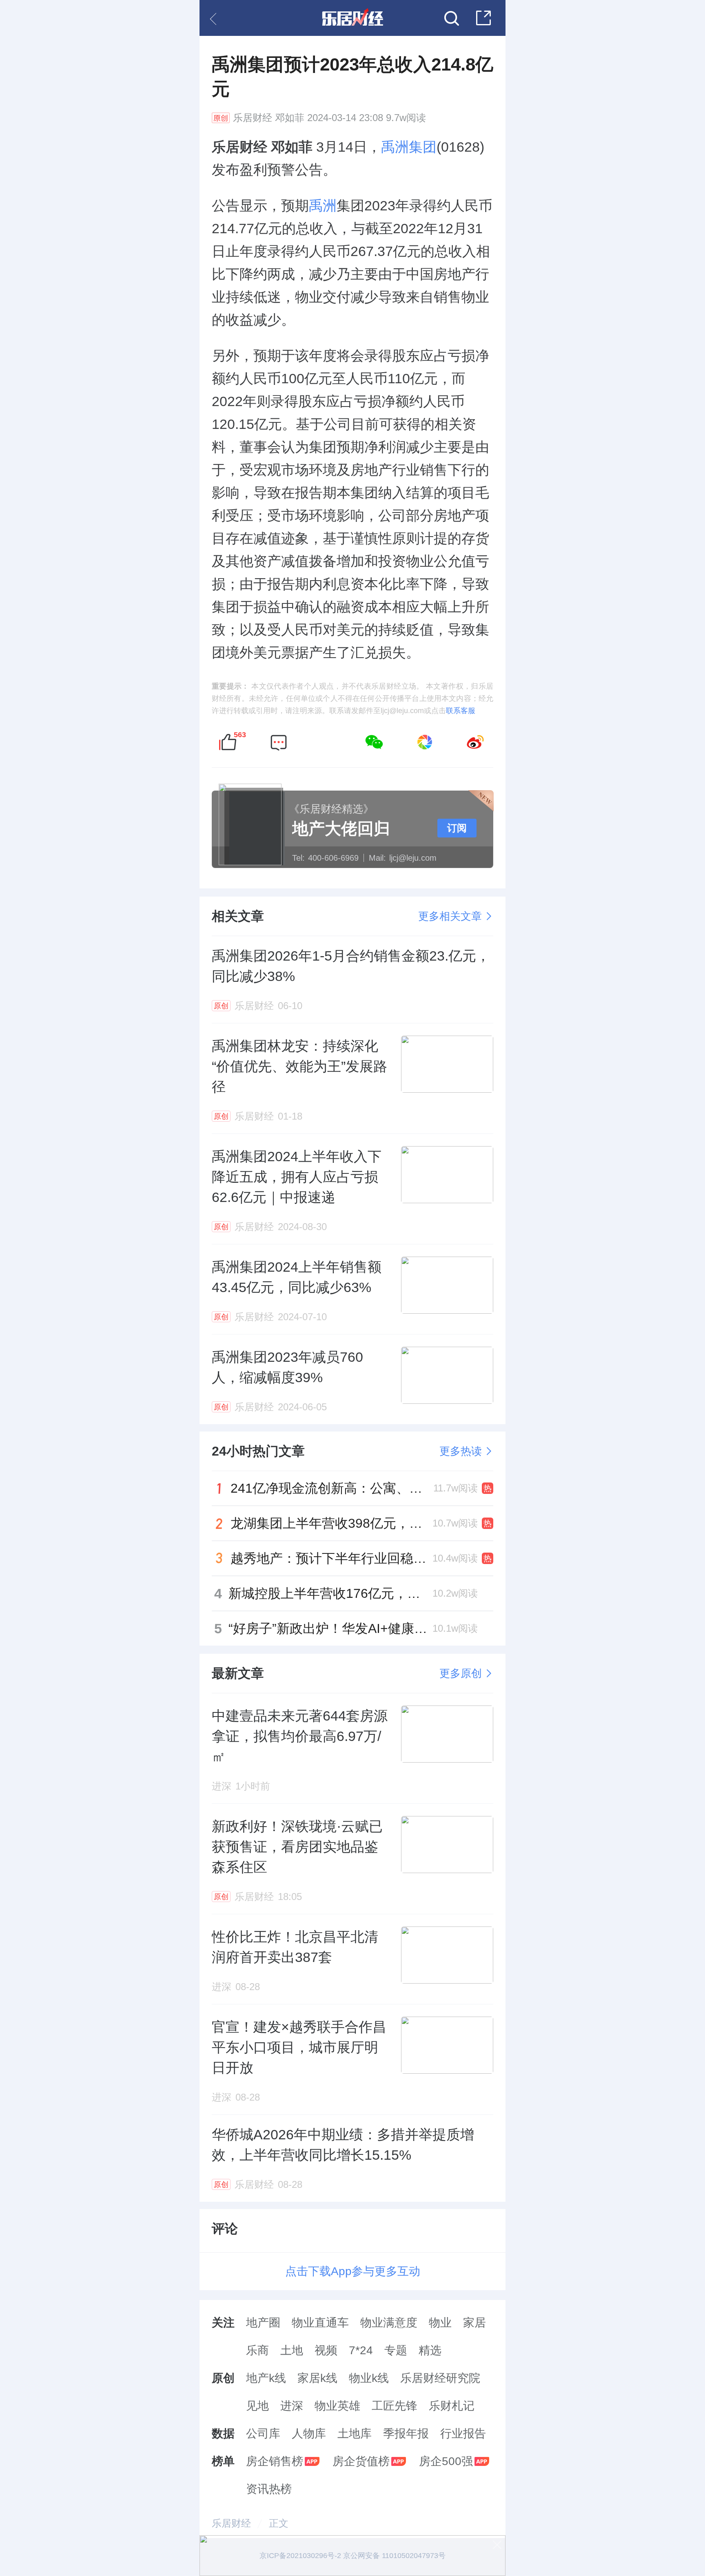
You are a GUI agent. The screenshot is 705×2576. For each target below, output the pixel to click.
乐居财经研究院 (440, 2378)
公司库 (263, 2434)
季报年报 (406, 2434)
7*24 (361, 2350)
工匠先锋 (395, 2406)
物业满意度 (389, 2323)
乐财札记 (452, 2406)
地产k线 (266, 2378)
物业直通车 (320, 2323)
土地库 (355, 2434)
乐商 (257, 2350)
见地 (257, 2406)
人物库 (309, 2434)
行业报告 (463, 2434)
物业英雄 (337, 2406)
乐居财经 (253, 118)
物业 (440, 2323)
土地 (292, 2350)
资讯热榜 (269, 2489)
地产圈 (263, 2323)
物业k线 (369, 2378)
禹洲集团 (409, 147)
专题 (396, 2350)
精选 (430, 2350)
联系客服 (461, 711)
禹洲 (323, 205)
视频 (326, 2350)
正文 (279, 2523)
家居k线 (317, 2378)
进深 (292, 2406)
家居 (474, 2323)
